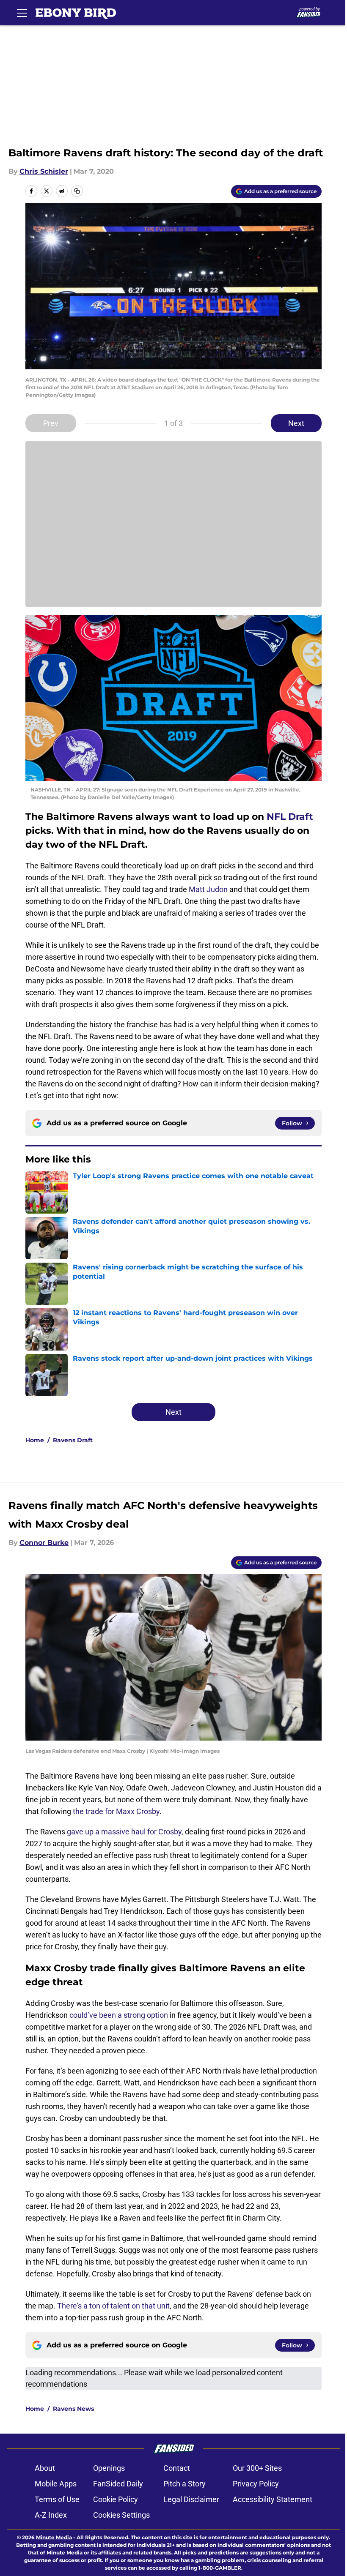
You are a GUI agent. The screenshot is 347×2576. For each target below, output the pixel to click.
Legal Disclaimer (191, 2499)
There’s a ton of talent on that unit (113, 2306)
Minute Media (54, 2537)
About (45, 2468)
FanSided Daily (118, 2484)
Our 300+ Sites (257, 2468)
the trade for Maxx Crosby (116, 1811)
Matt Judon (208, 889)
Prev (51, 423)
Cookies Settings (121, 2515)
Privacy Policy (256, 2484)
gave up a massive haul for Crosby (124, 1832)
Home (35, 1440)
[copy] (77, 191)
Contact (177, 2468)
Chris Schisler (44, 171)
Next (296, 423)
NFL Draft (290, 817)
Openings (109, 2468)
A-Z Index (51, 2515)
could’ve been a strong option (119, 2015)
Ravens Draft (73, 1440)
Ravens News (73, 2409)
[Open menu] (22, 13)
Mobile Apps (56, 2484)
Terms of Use (57, 2499)
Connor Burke (44, 1543)
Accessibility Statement (273, 2499)
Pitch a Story (185, 2484)
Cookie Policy (116, 2499)
